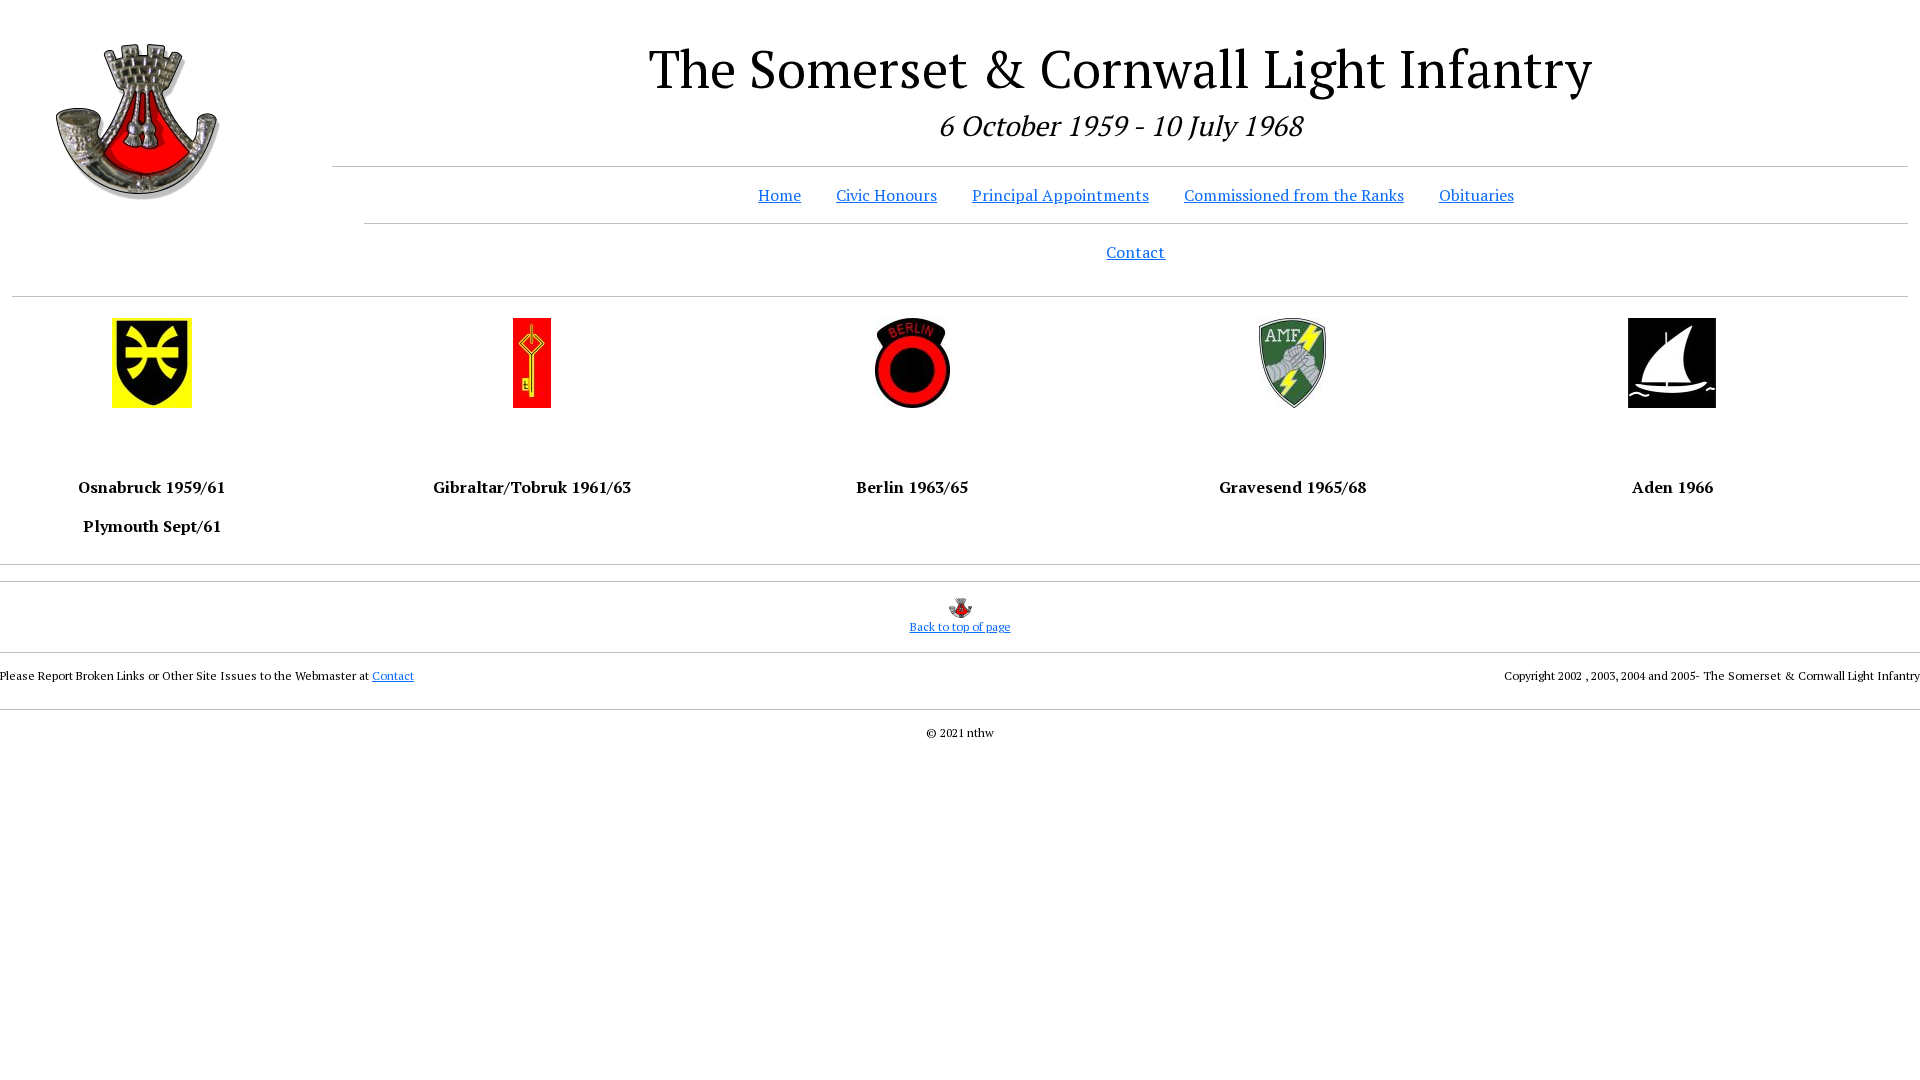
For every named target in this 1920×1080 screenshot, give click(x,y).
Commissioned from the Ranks (1294, 195)
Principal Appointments (1060, 195)
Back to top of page (960, 626)
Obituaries (1476, 195)
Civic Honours (886, 195)
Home (779, 195)
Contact (1135, 252)
